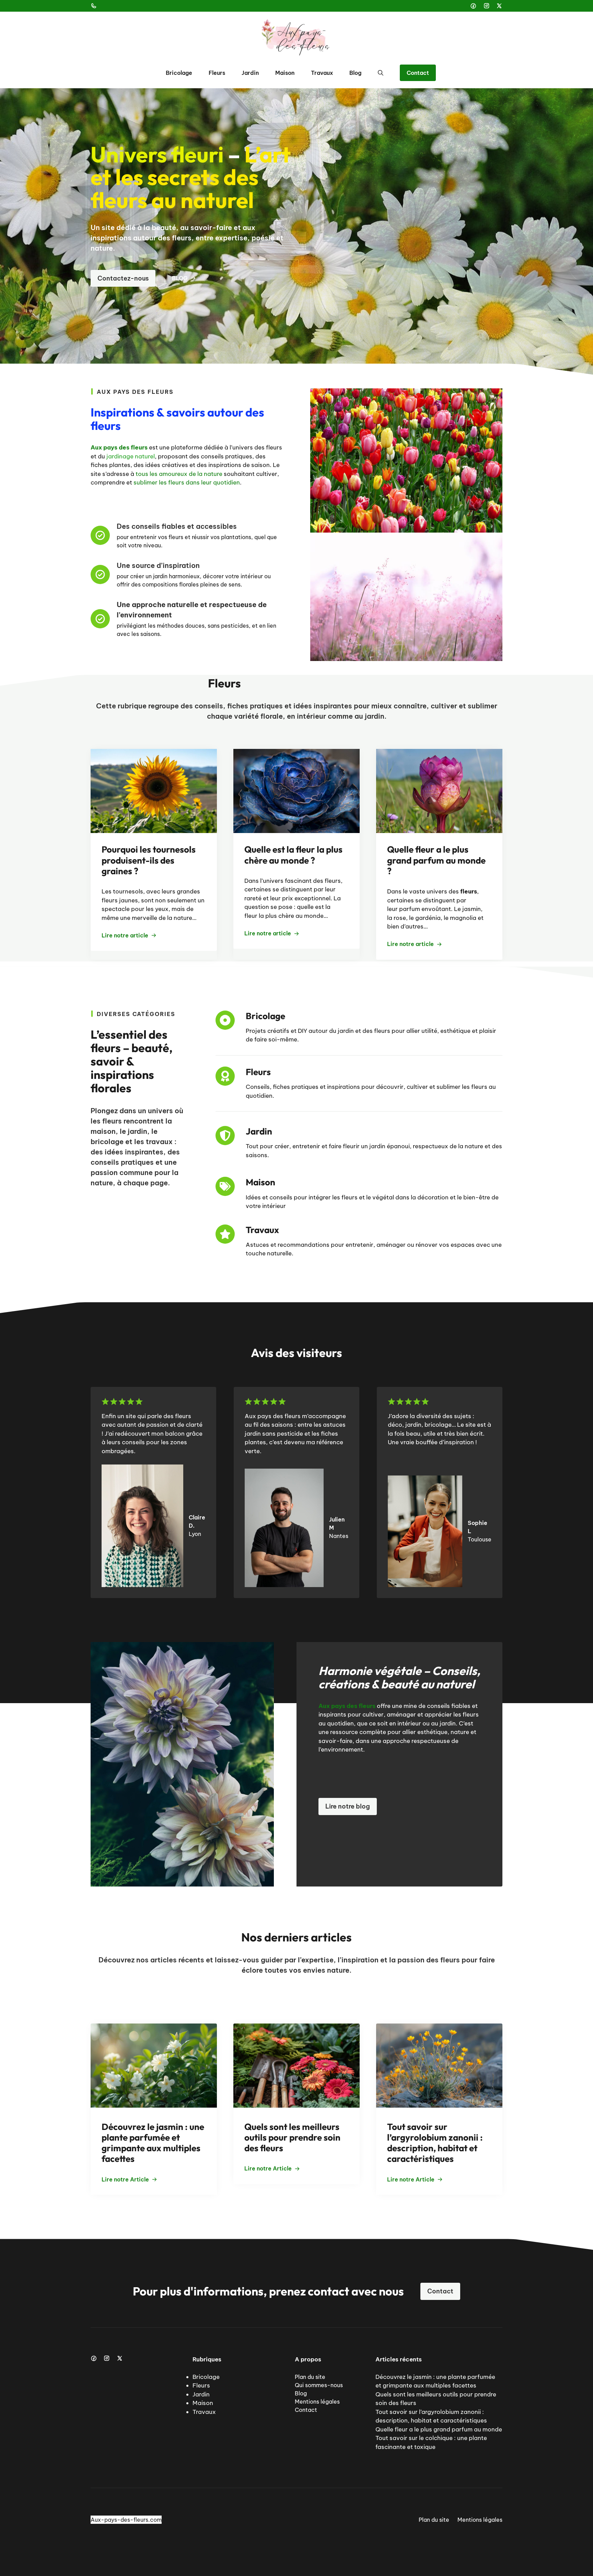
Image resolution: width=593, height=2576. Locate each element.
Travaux (322, 73)
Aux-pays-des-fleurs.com (126, 2520)
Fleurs (217, 73)
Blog (355, 73)
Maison (285, 73)
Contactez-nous (123, 278)
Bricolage (179, 73)
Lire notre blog (348, 1806)
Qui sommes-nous (319, 2385)
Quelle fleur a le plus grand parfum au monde (439, 2429)
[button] (381, 73)
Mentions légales (317, 2402)
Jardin (250, 73)
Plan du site (310, 2377)
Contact (418, 73)
